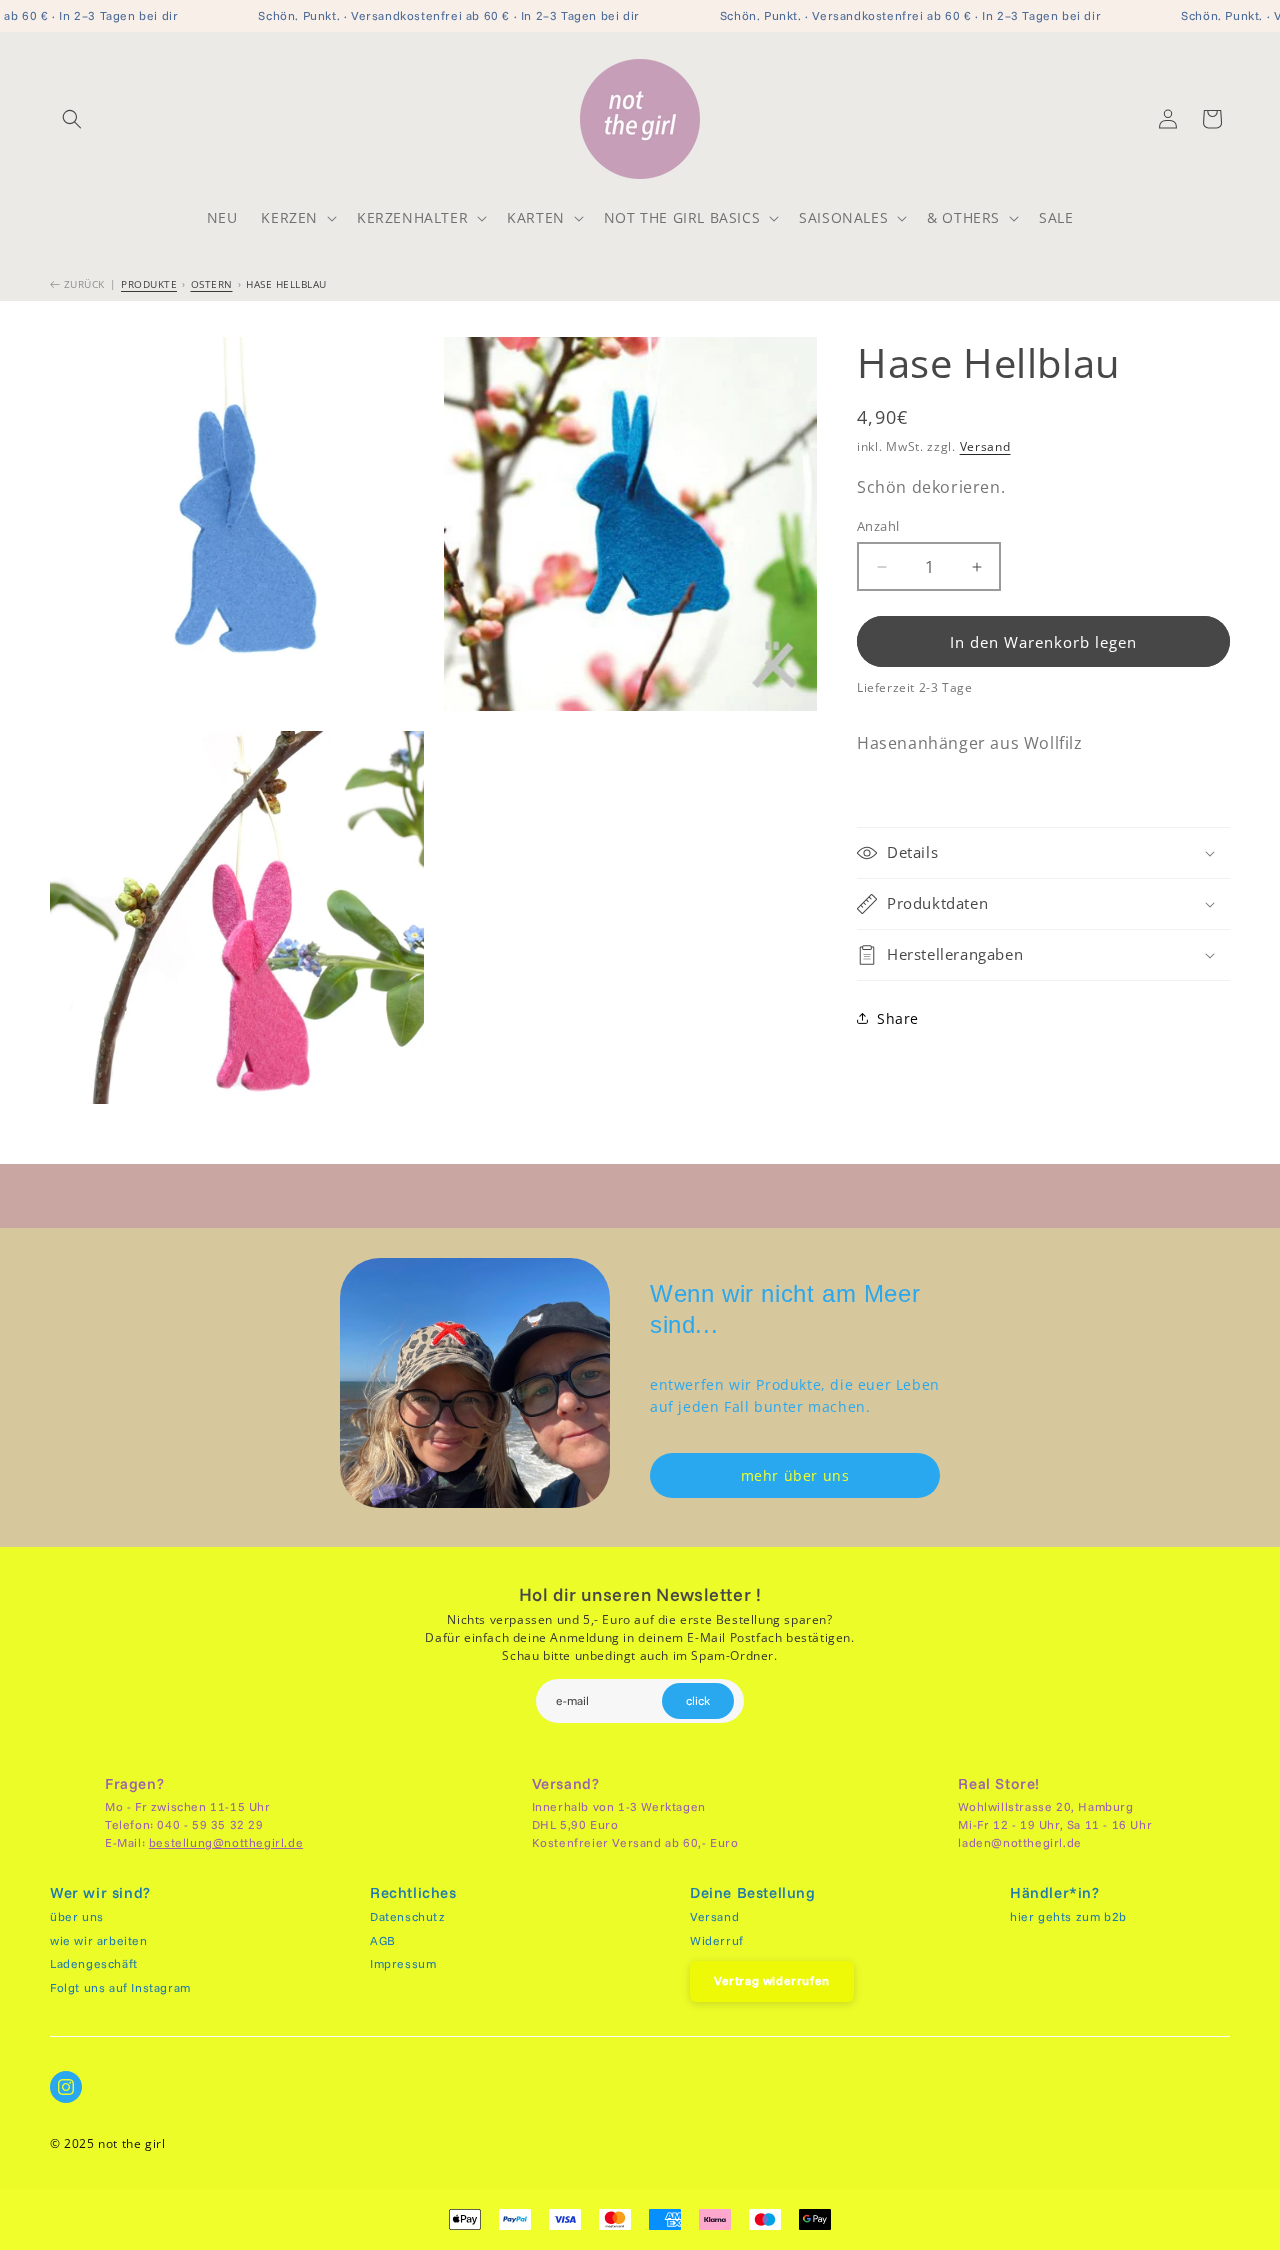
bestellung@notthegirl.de (226, 1842)
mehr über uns (795, 1475)
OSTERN (212, 284)
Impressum (403, 1963)
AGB (383, 1940)
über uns (77, 1916)
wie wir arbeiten (99, 1940)
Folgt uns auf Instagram (120, 1987)
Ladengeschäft (94, 1963)
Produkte (149, 284)
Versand (985, 446)
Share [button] (898, 1018)
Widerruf (717, 1940)
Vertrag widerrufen (772, 1980)
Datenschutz (408, 1916)
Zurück (82, 284)
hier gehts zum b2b (1068, 1916)
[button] (72, 119)
